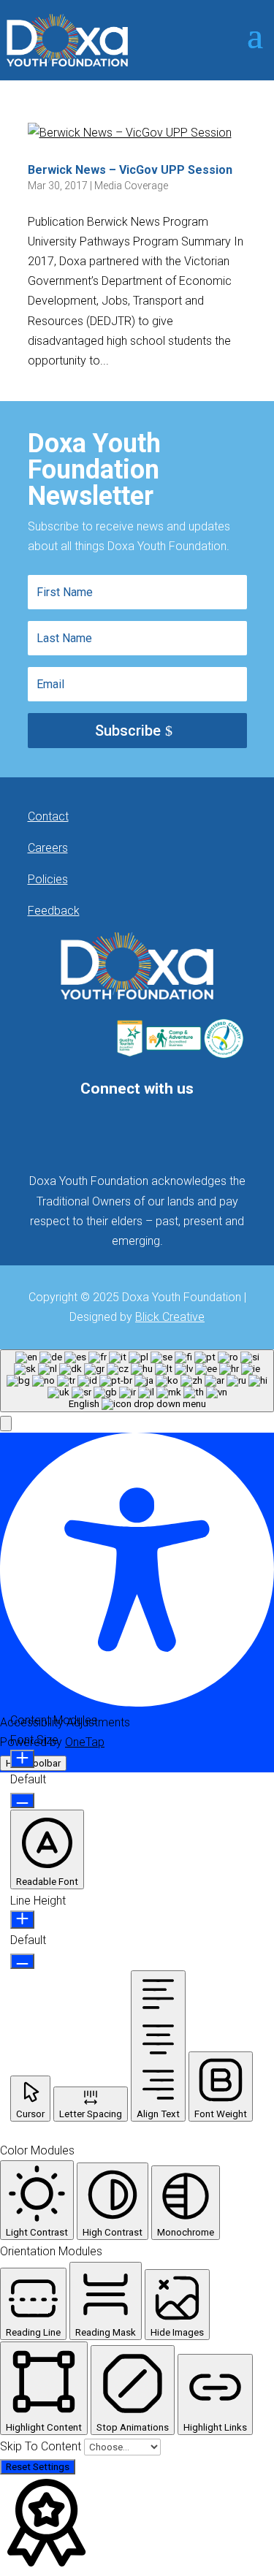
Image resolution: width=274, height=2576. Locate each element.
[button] (6, 1424)
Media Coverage (131, 186)
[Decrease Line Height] (22, 1961)
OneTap (85, 1742)
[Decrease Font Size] (22, 1800)
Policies (48, 879)
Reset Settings (38, 2467)
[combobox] (137, 1381)
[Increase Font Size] (22, 1759)
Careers (48, 848)
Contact (48, 816)
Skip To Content (42, 2446)
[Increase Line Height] (22, 1920)
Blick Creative (170, 1317)
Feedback (54, 911)
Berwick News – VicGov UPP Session (130, 170)
